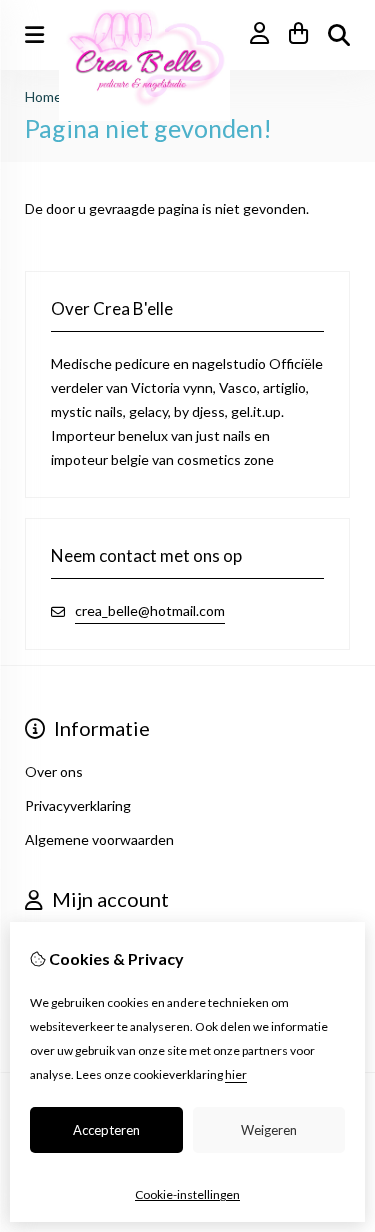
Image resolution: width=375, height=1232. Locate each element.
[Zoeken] (339, 35)
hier (236, 1074)
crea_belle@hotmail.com (150, 610)
